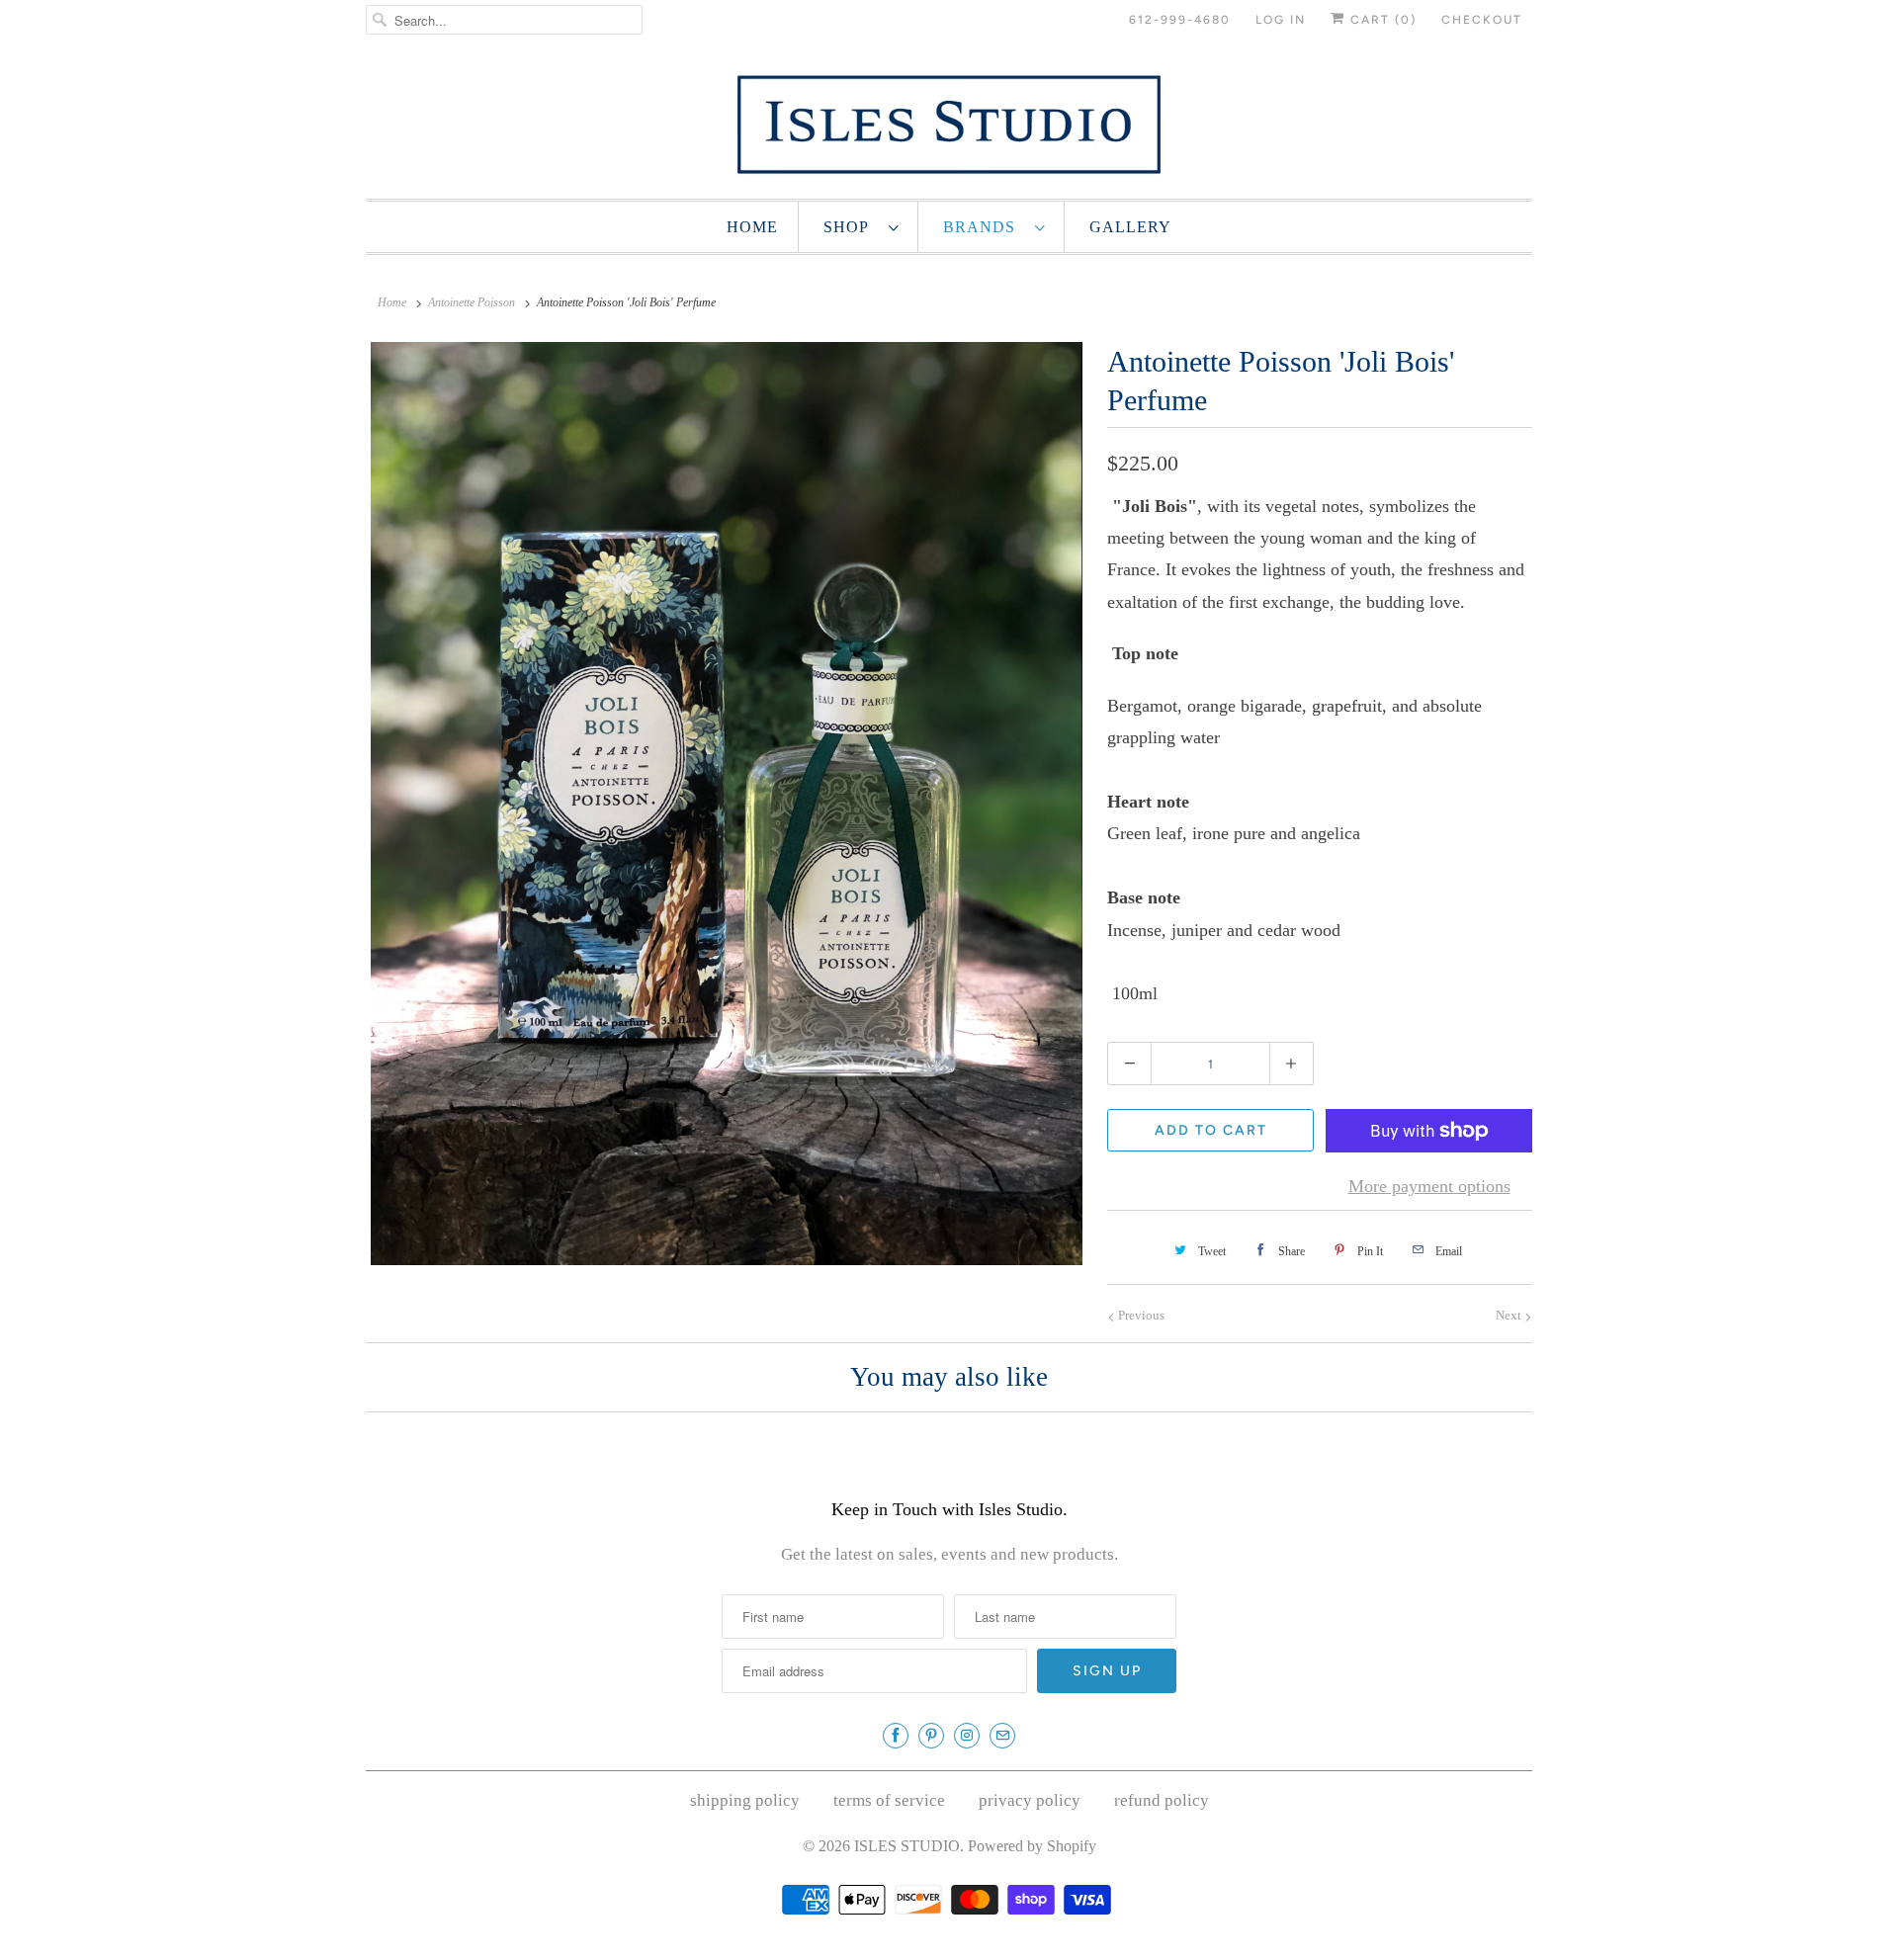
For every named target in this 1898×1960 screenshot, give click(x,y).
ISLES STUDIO (907, 1846)
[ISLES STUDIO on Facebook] (896, 1736)
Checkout (1482, 20)
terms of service (889, 1800)
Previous (1140, 1315)
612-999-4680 (1180, 20)
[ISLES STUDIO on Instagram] (967, 1736)
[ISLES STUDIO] (949, 124)
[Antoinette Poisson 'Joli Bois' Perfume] (727, 804)
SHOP (851, 227)
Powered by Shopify (1032, 1846)
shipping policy (745, 1800)
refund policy (1162, 1800)
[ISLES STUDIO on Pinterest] (931, 1736)
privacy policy (1030, 1800)
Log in (1281, 20)
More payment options (1429, 1186)
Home (752, 227)
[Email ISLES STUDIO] (1002, 1736)
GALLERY (1130, 227)
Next (1510, 1315)
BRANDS (984, 227)
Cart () (1381, 20)
